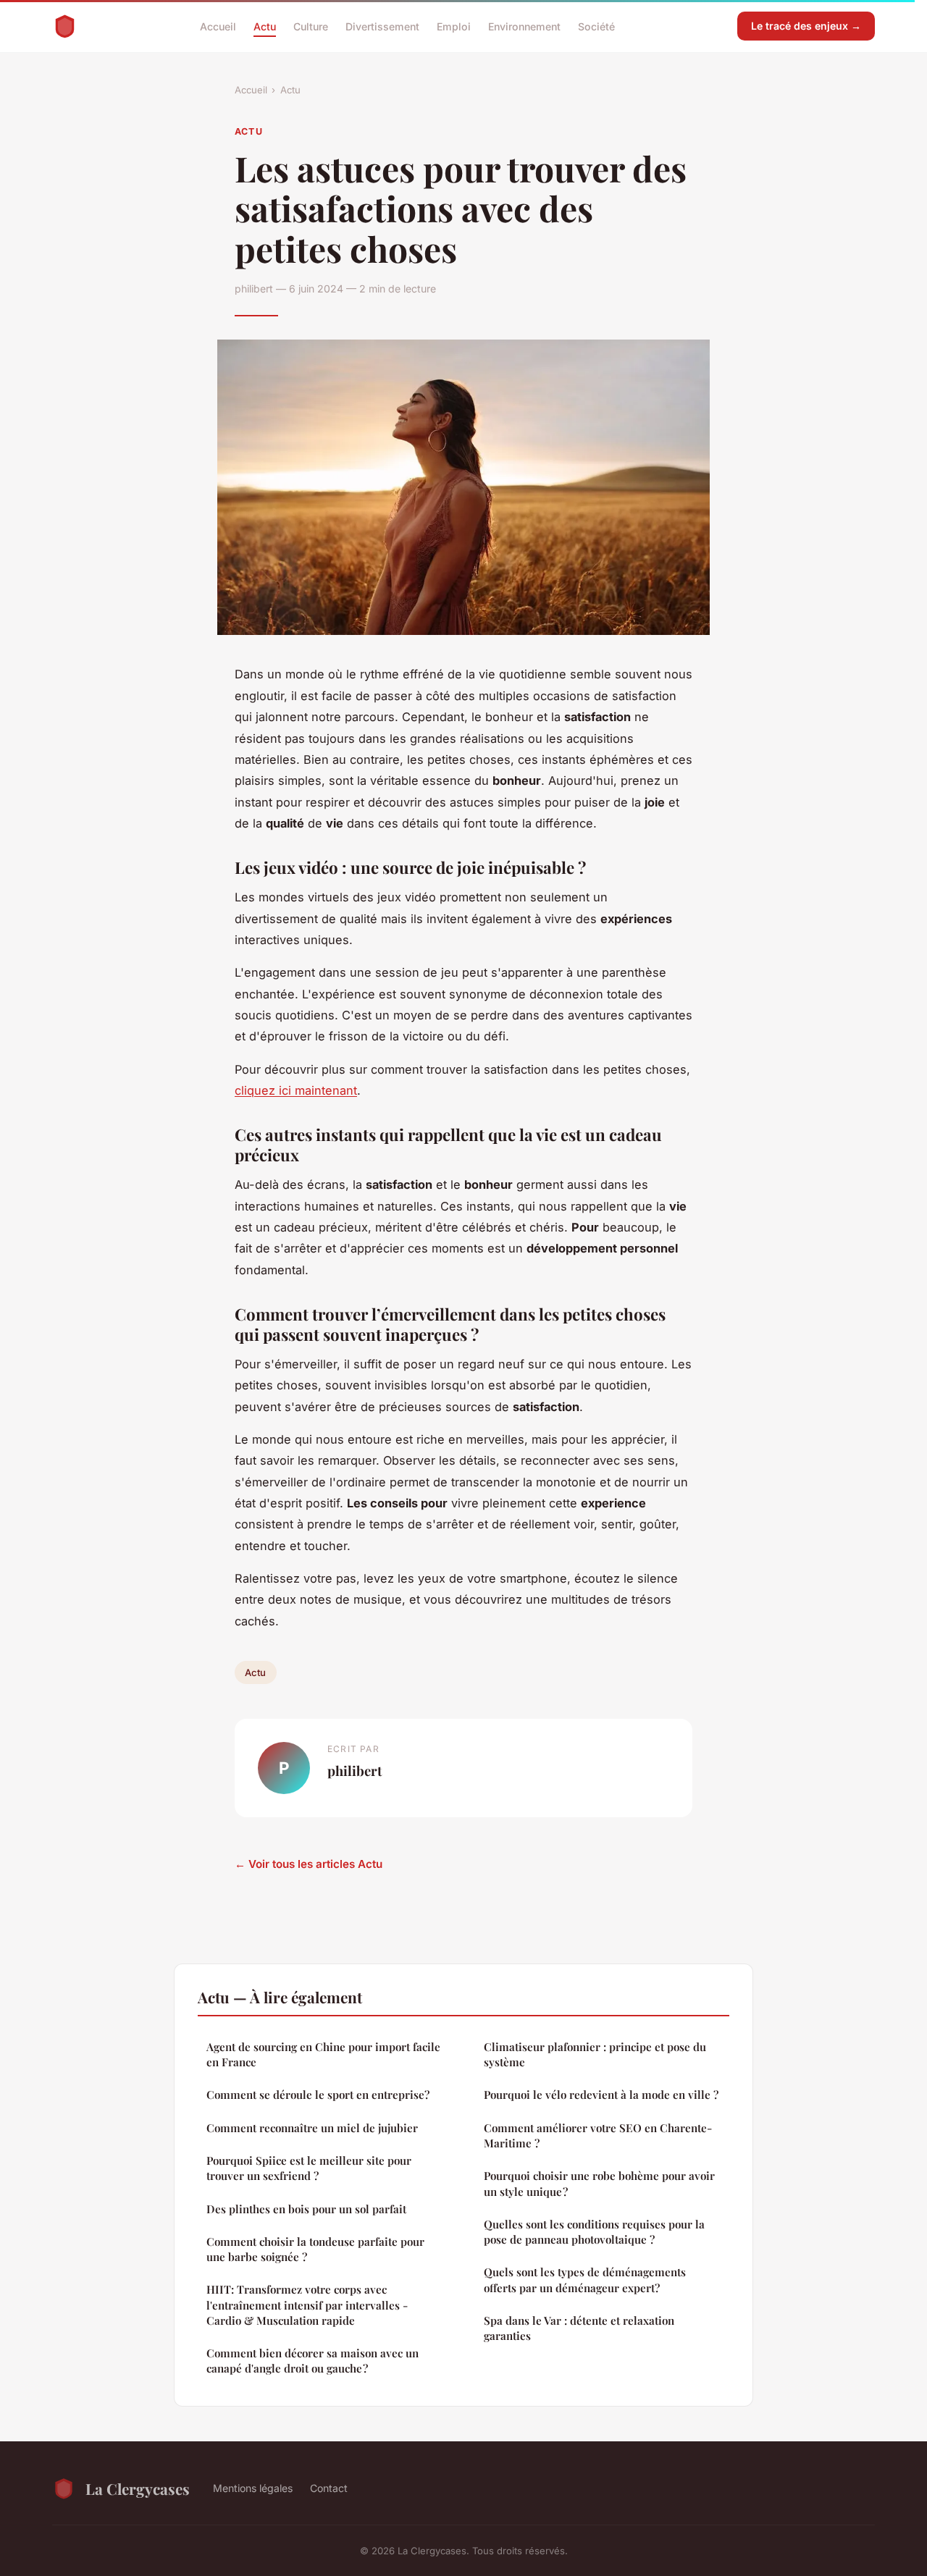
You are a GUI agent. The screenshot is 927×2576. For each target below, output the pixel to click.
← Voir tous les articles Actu (309, 1864)
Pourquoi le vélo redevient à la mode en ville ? (601, 2095)
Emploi (454, 26)
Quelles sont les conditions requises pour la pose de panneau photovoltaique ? (594, 2232)
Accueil (218, 26)
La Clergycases (138, 2488)
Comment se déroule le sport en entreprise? (318, 2095)
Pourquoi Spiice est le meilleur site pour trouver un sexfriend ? (309, 2168)
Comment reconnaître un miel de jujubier (312, 2128)
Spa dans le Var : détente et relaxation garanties (579, 2328)
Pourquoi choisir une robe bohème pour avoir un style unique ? (599, 2183)
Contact (329, 2488)
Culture (311, 26)
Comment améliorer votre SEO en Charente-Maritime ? (598, 2135)
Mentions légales (253, 2488)
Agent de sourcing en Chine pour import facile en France (323, 2054)
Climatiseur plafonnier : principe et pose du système (595, 2054)
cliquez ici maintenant (296, 1090)
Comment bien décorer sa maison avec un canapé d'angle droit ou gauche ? (313, 2361)
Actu (265, 26)
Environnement (524, 26)
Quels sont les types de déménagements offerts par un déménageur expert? (585, 2280)
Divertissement (382, 26)
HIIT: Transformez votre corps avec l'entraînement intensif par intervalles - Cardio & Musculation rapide (307, 2305)
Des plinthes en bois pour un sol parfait (306, 2209)
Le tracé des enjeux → (806, 26)
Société (596, 26)
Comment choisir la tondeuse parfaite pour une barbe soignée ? (315, 2249)
